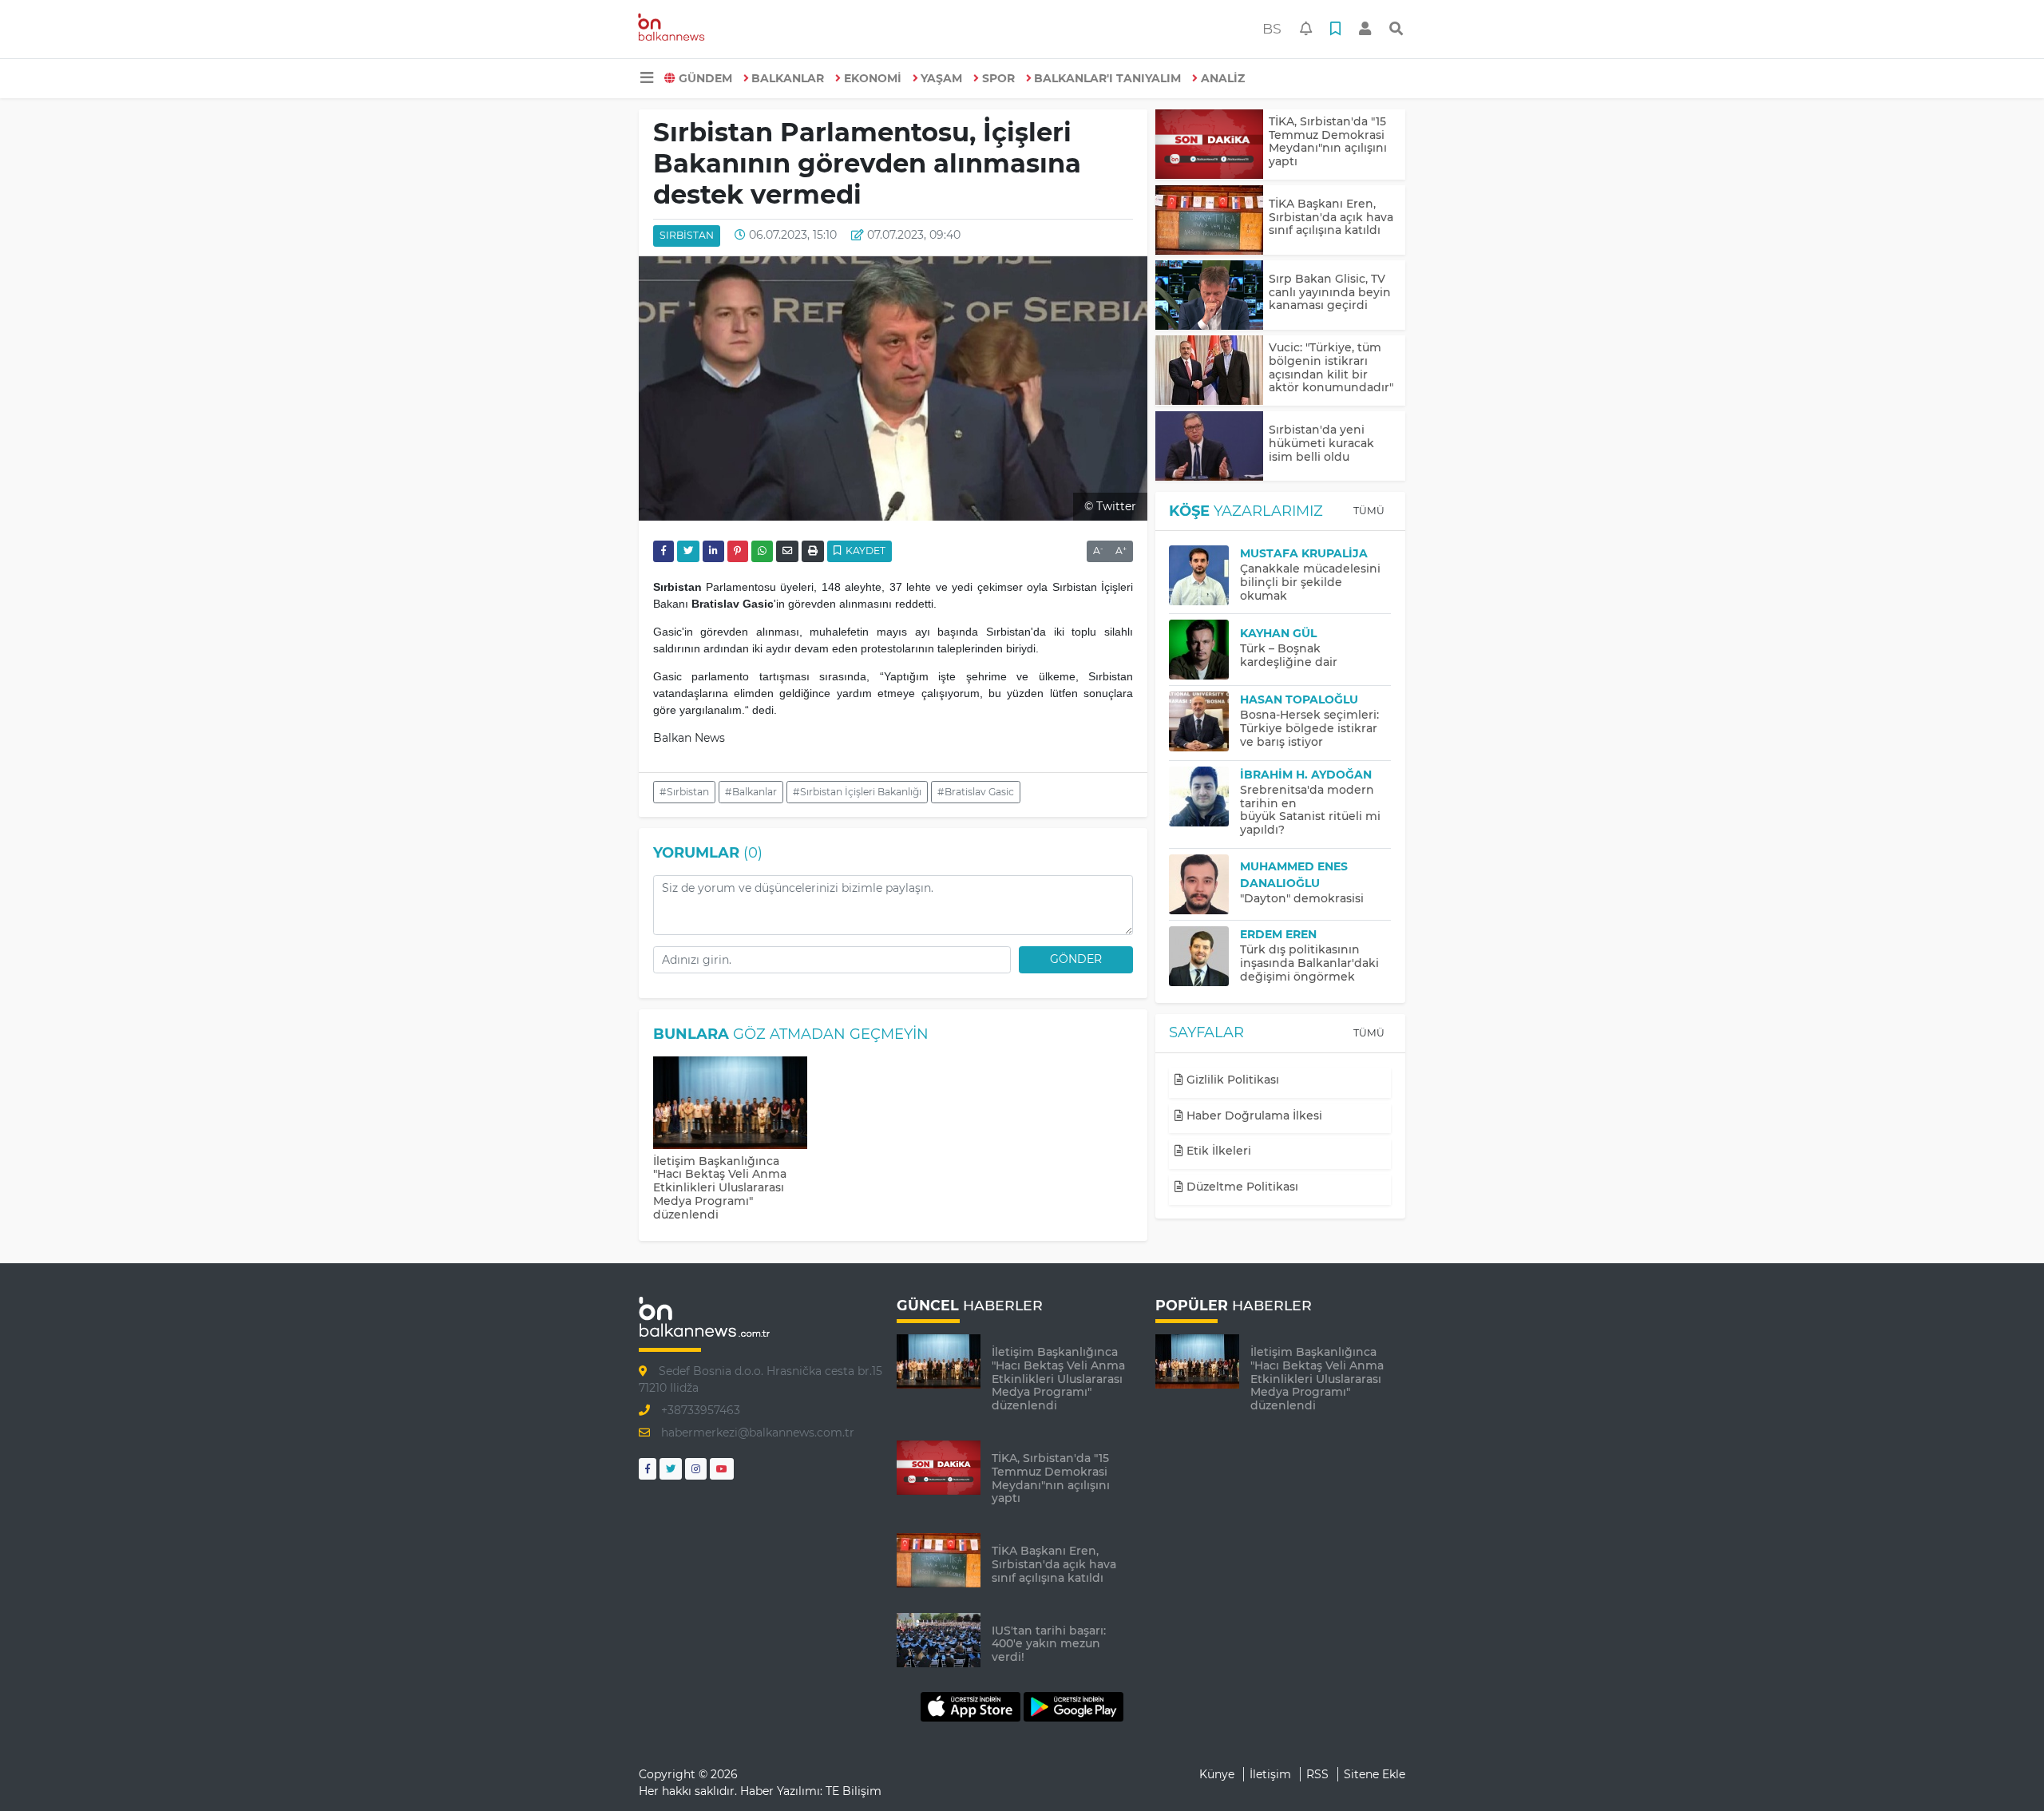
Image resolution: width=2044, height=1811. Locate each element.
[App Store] (972, 1706)
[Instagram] (696, 1469)
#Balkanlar (751, 792)
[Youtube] (722, 1469)
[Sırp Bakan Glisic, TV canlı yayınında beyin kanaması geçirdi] (1209, 295)
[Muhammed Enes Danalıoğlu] (1204, 884)
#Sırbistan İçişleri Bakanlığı (857, 792)
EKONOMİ (873, 78)
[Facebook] (648, 1469)
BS (1272, 28)
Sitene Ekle (1375, 1774)
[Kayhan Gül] (1204, 650)
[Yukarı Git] (2002, 1770)
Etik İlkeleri (1217, 1151)
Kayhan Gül (1278, 633)
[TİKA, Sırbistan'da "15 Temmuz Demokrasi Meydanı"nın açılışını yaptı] (1209, 144)
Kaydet (864, 551)
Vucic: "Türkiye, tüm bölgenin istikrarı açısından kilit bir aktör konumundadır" (1331, 367)
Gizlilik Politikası (1231, 1080)
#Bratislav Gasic (976, 792)
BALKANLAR (788, 78)
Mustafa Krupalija (1304, 553)
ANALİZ (1223, 78)
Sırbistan (687, 235)
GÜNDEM (705, 78)
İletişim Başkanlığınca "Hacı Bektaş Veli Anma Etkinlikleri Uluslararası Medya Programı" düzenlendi (720, 1188)
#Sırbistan (684, 792)
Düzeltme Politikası (1241, 1187)
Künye (1217, 1774)
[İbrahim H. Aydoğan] (1204, 797)
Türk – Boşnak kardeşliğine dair (1289, 655)
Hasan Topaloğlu (1299, 699)
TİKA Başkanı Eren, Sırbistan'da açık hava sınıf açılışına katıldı (1331, 217)
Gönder (1076, 959)
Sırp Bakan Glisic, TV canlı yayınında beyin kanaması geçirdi (1330, 292)
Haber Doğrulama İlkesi (1253, 1116)
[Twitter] (671, 1469)
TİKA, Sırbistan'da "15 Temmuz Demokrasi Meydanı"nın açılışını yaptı (1328, 141)
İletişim (1270, 1774)
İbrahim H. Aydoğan (1306, 775)
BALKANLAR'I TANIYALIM (1107, 78)
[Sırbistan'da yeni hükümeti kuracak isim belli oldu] (1209, 446)
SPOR (998, 78)
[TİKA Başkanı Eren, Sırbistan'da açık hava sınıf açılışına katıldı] (1209, 220)
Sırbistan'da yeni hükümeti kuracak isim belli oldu (1321, 443)
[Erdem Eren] (1204, 956)
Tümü (1369, 511)
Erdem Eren (1278, 934)
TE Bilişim (854, 1791)
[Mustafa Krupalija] (1204, 575)
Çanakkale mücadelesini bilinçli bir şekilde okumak (1310, 582)
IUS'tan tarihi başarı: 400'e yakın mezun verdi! (1049, 1644)
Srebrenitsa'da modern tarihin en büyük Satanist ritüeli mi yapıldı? (1310, 810)
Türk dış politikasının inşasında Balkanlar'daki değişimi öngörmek (1309, 963)
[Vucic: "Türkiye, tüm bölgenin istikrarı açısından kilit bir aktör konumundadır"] (1209, 370)
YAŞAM (941, 78)
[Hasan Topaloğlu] (1204, 721)
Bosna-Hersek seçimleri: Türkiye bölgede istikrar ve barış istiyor (1309, 728)
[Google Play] (1073, 1706)
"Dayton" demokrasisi (1302, 898)
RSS (1317, 1774)
